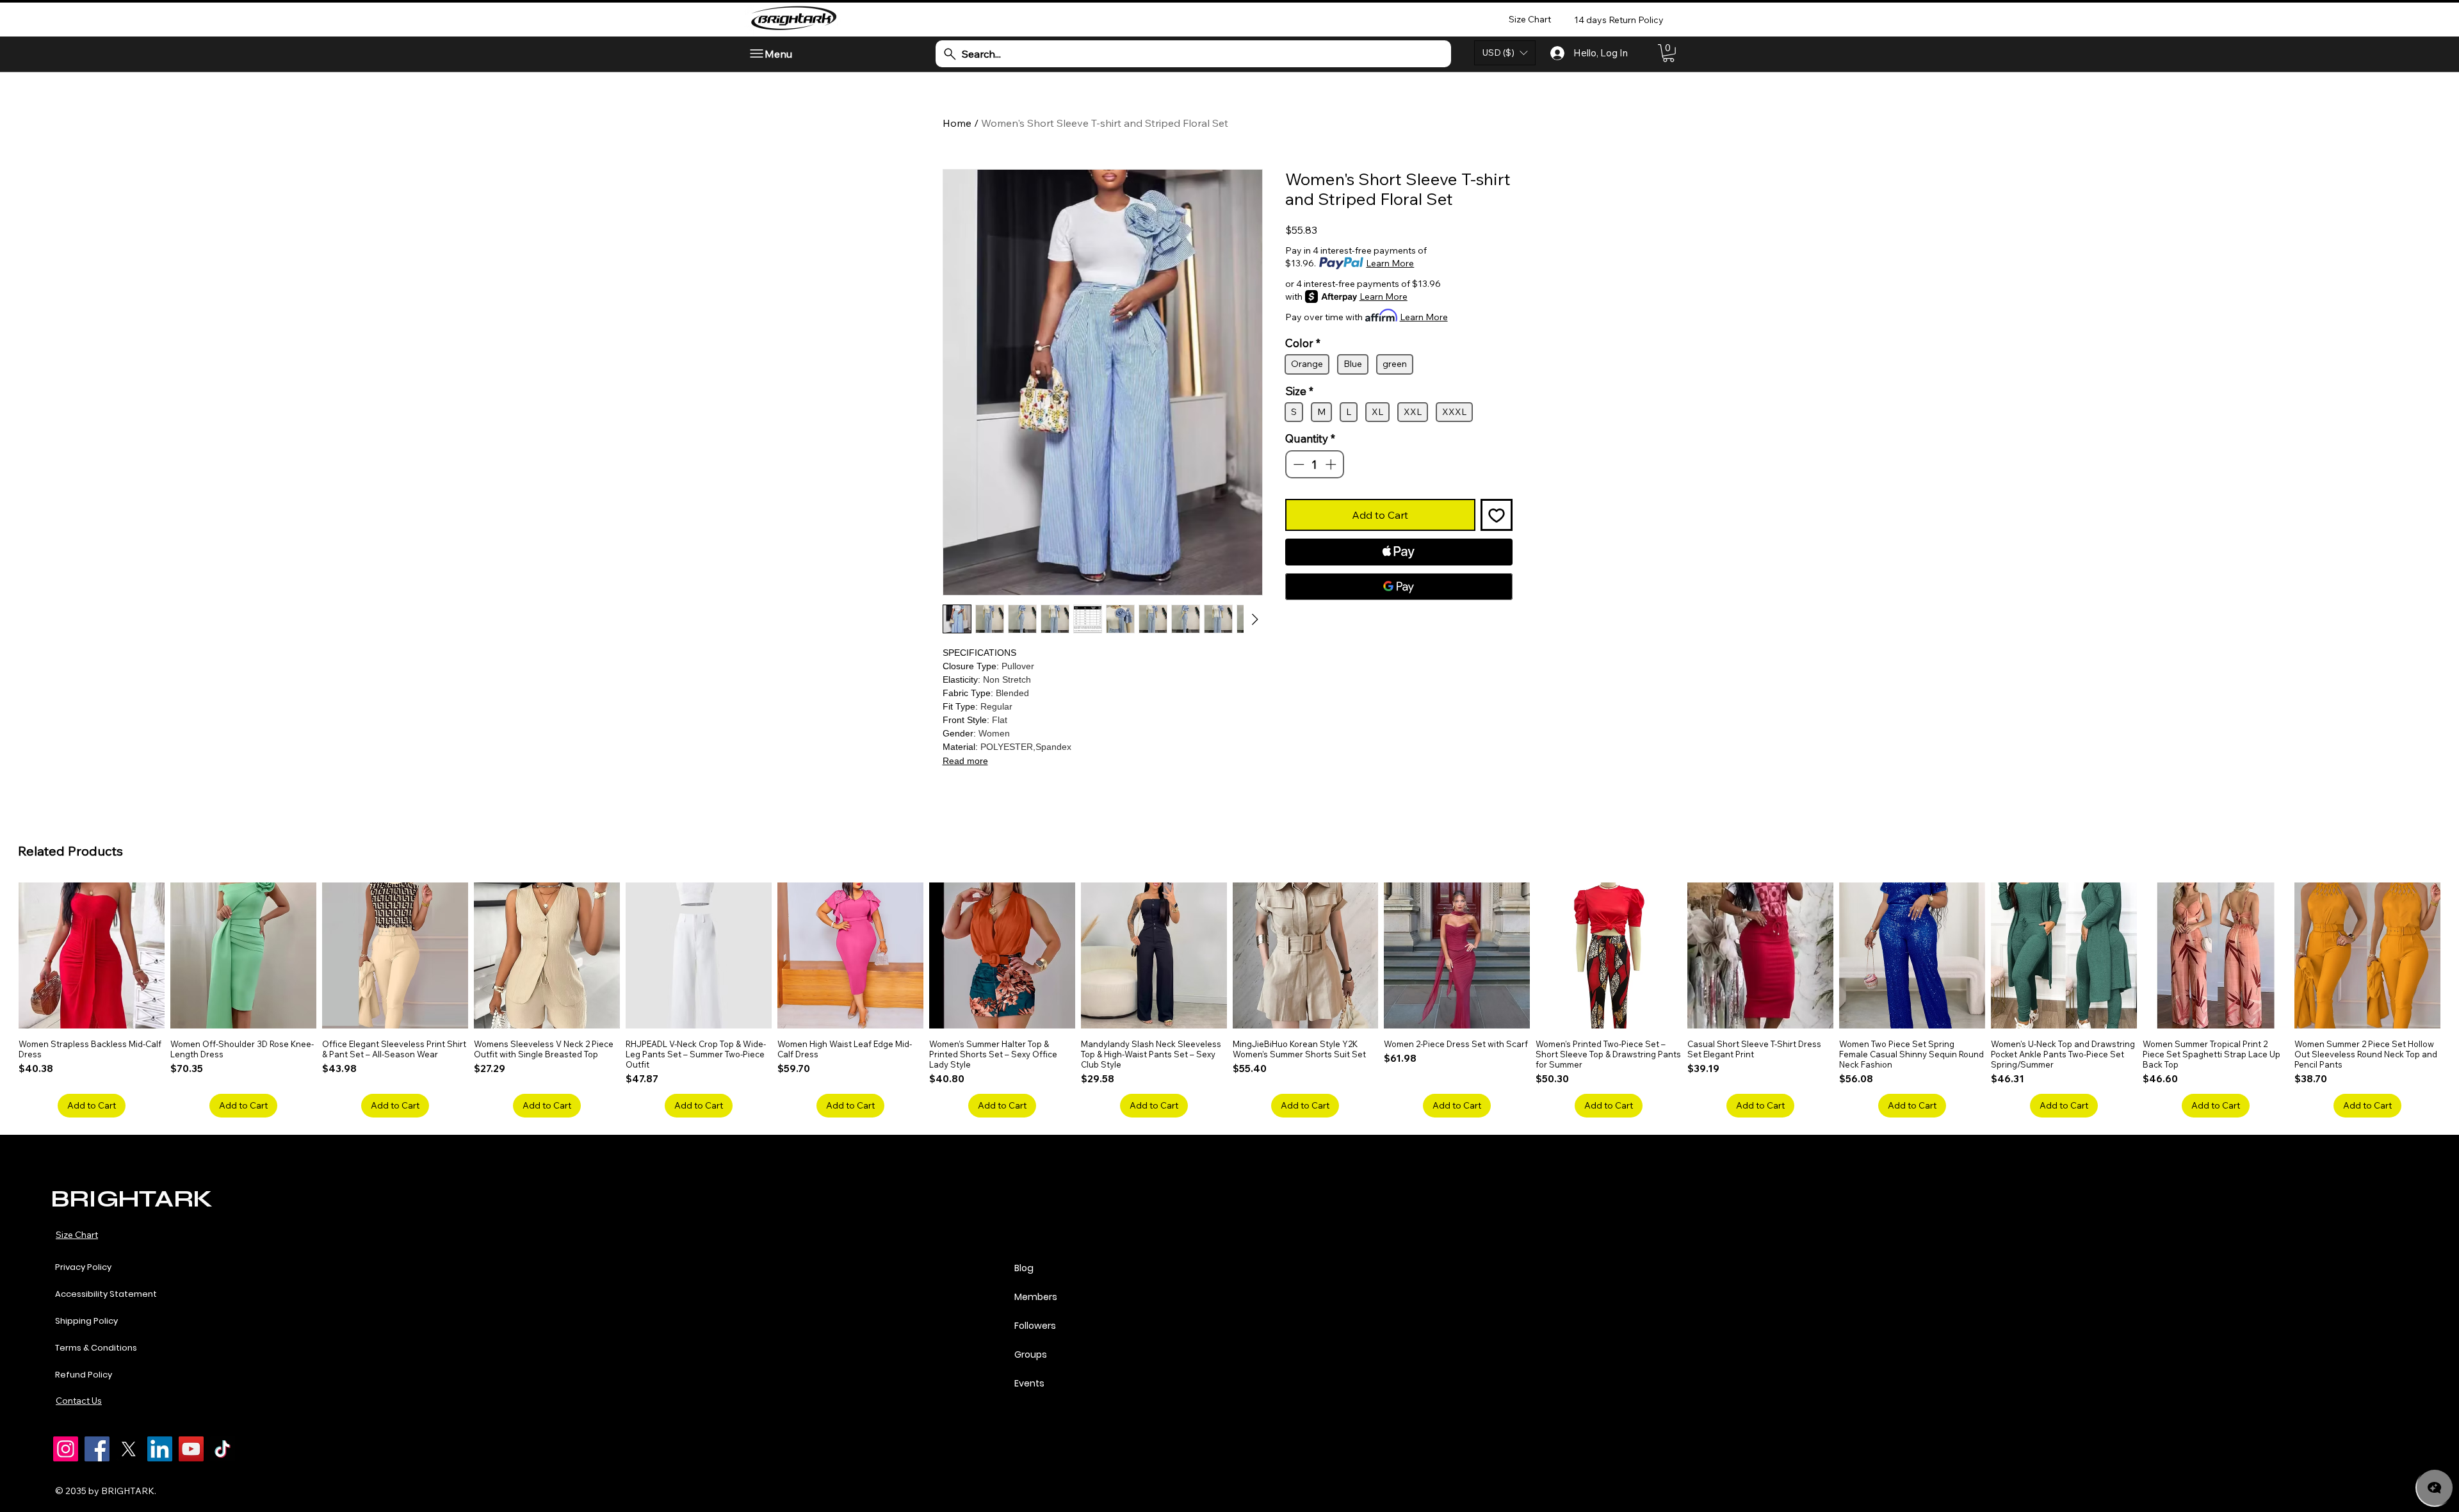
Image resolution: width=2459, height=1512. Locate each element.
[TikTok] (223, 1449)
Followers (1035, 1326)
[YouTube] (191, 1449)
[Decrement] (1297, 464)
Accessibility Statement (106, 1294)
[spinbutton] (1314, 464)
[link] (1668, 53)
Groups (1031, 1354)
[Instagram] (66, 1449)
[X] (128, 1449)
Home (957, 123)
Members (1036, 1297)
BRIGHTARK (131, 1199)
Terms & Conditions (96, 1348)
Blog (1024, 1268)
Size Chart (77, 1235)
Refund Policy (84, 1375)
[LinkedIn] (160, 1449)
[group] (1229, 1000)
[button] (1505, 53)
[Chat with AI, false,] (2435, 1488)
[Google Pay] (1399, 587)
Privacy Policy (83, 1267)
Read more (965, 761)
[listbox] (1505, 53)
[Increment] (1332, 464)
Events (1029, 1383)
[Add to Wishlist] (1497, 515)
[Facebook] (97, 1449)
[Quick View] (92, 955)
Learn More (1390, 263)
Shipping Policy (86, 1321)
